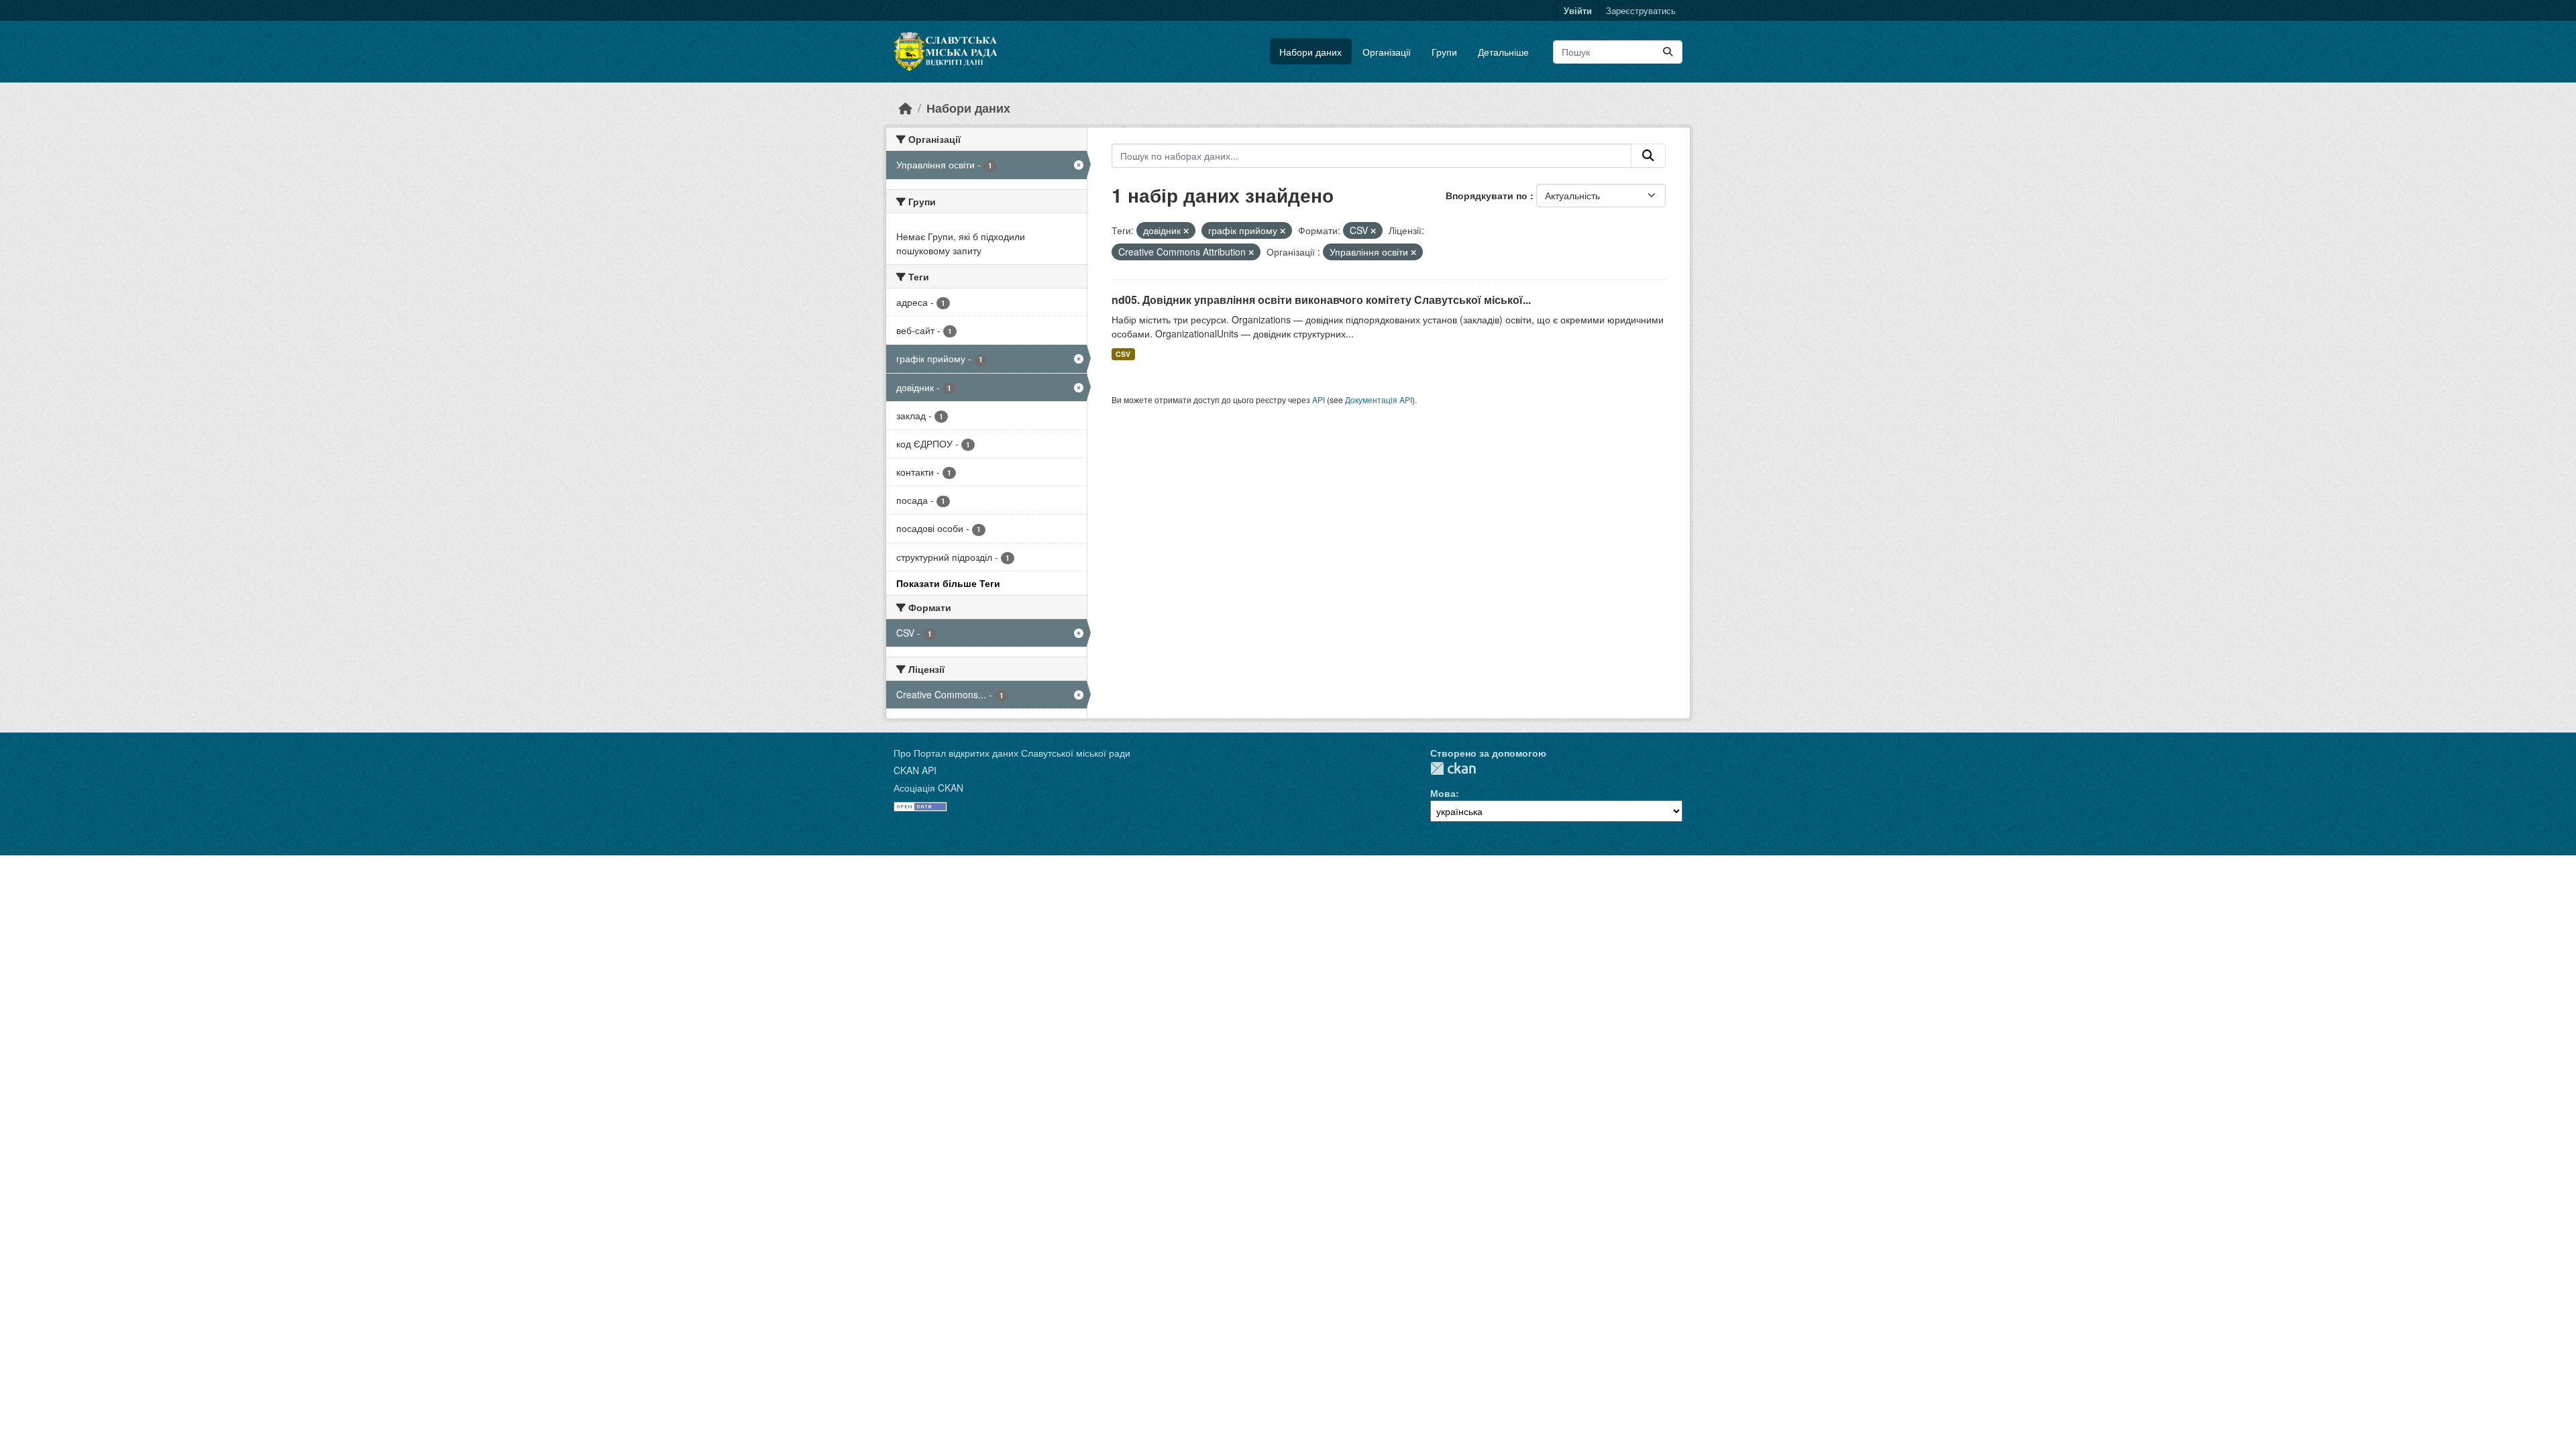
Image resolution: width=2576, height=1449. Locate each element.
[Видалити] (1186, 231)
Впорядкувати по (1488, 195)
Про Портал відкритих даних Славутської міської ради (1012, 753)
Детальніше (1503, 52)
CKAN (1453, 768)
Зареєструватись (1641, 10)
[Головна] (906, 108)
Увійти (1578, 10)
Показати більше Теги (948, 583)
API (1319, 399)
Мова (1443, 793)
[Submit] (1668, 52)
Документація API (1379, 399)
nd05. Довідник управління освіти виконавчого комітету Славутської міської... (1321, 300)
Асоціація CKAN (928, 788)
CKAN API (915, 770)
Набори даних (1310, 52)
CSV (1123, 354)
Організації (1387, 52)
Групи (1444, 52)
